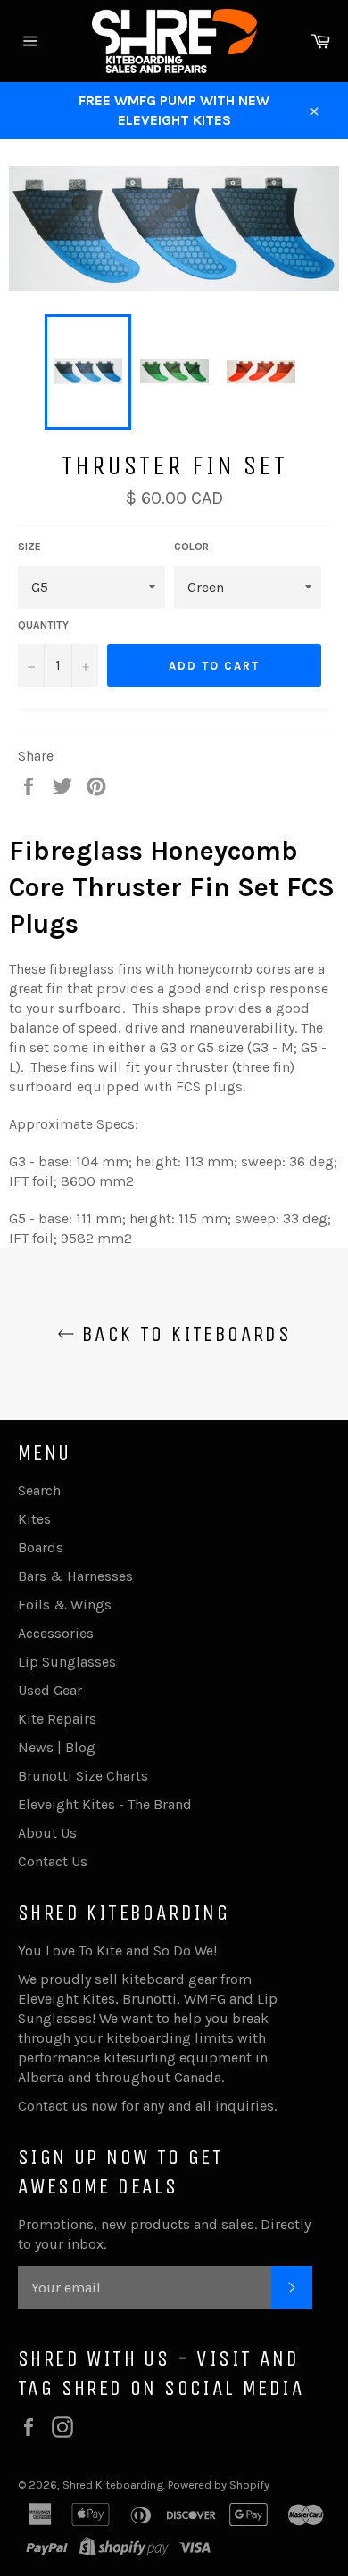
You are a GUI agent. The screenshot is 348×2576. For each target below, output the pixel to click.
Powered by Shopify (219, 2485)
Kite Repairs (57, 1719)
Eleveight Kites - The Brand (105, 1804)
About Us (47, 1833)
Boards (41, 1547)
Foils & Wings (65, 1605)
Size (29, 547)
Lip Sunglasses (67, 1662)
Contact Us (53, 1861)
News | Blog (57, 1747)
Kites (34, 1519)
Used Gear (50, 1690)
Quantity (43, 625)
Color (191, 547)
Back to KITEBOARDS (183, 1334)
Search (39, 1490)
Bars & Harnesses (75, 1576)
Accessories (56, 1633)
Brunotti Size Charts (83, 1776)
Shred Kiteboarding (113, 2485)
